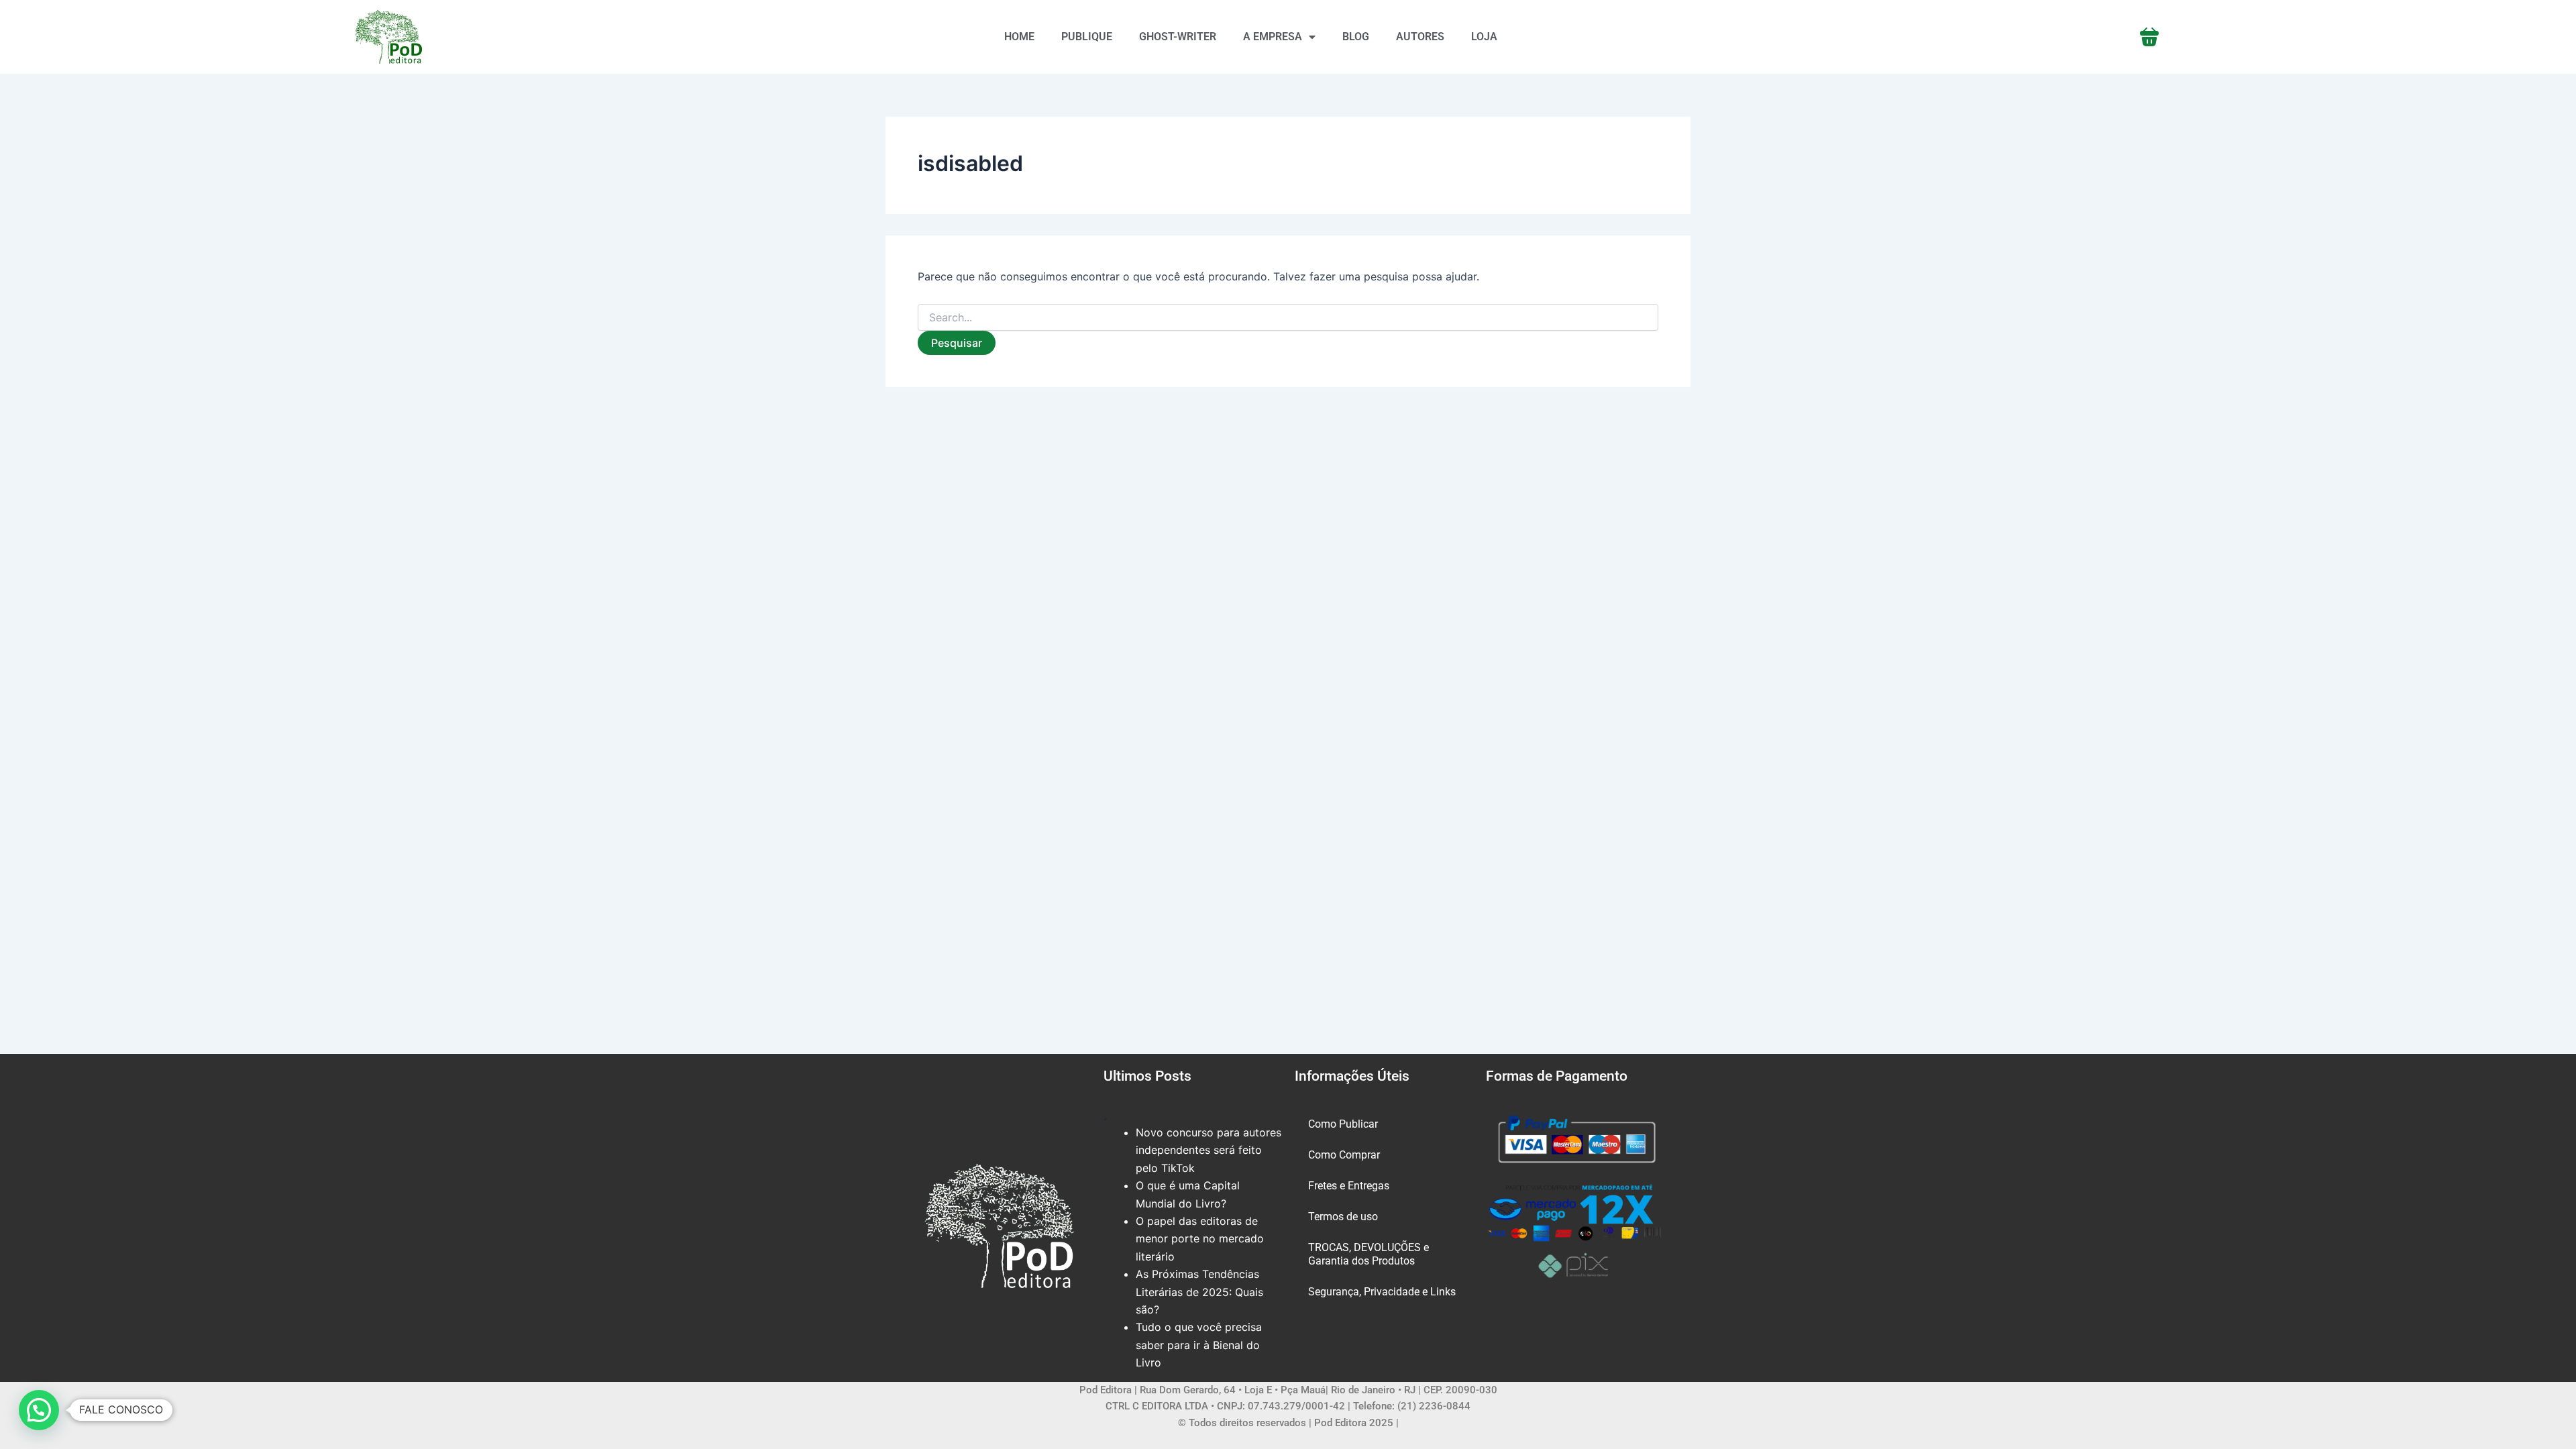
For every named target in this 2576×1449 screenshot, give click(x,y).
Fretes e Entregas (1349, 1186)
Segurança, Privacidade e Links (1382, 1292)
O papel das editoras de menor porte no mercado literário (1200, 1239)
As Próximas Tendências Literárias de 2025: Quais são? (1199, 1292)
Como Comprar (1344, 1155)
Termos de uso (1343, 1217)
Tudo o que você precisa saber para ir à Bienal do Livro (1199, 1345)
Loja (1484, 37)
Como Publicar (1343, 1124)
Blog (1356, 37)
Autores (1420, 37)
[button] (39, 1410)
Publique (1087, 37)
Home (1019, 37)
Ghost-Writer (1178, 37)
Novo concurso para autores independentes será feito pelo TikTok (1209, 1150)
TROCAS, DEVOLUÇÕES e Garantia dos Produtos (1368, 1254)
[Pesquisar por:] (1288, 318)
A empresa (1273, 37)
